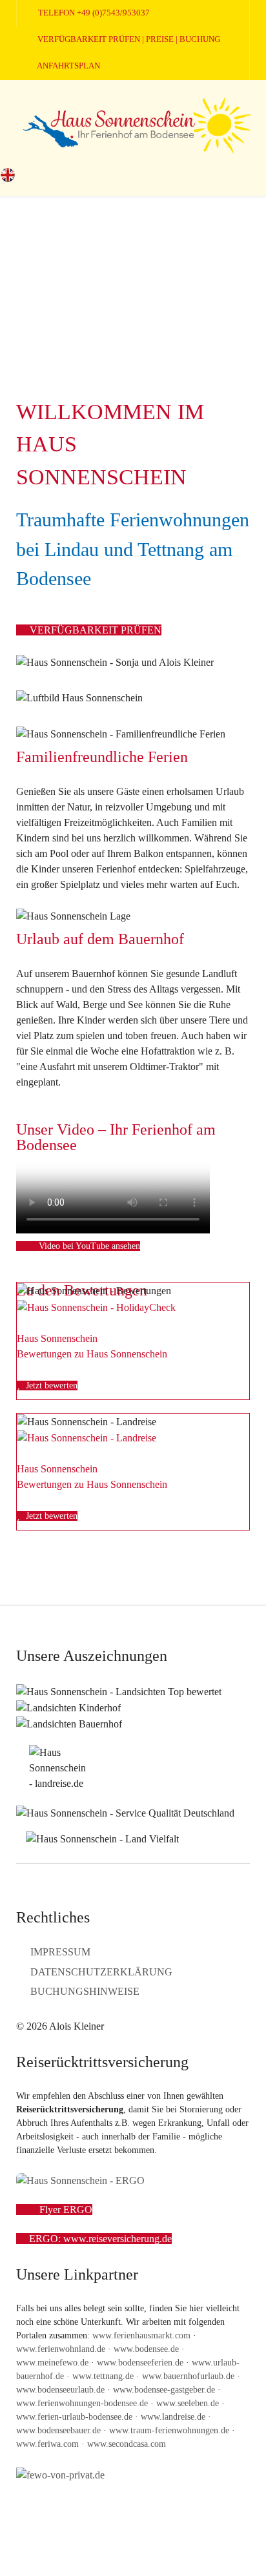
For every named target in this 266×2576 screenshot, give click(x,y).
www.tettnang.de (103, 2376)
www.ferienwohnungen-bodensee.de (82, 2403)
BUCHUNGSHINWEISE (85, 1991)
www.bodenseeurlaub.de (60, 2390)
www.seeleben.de (188, 2403)
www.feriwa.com (47, 2444)
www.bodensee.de (146, 2349)
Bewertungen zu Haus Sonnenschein (92, 1354)
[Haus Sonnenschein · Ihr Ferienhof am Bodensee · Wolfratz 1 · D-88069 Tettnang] (133, 123)
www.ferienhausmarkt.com (141, 2335)
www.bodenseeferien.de (140, 2363)
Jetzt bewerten (50, 1386)
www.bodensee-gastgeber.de (164, 2390)
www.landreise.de (173, 2417)
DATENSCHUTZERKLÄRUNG (101, 1972)
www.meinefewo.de (52, 2363)
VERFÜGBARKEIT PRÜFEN (94, 630)
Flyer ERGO (65, 2210)
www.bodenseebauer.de (58, 2430)
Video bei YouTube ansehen (88, 1246)
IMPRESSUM (60, 1952)
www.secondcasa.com (127, 2444)
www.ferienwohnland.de (61, 2349)
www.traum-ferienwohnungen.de (169, 2430)
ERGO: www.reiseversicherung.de (100, 2239)
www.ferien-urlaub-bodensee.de (74, 2417)
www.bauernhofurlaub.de (188, 2376)
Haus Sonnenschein (57, 1338)
